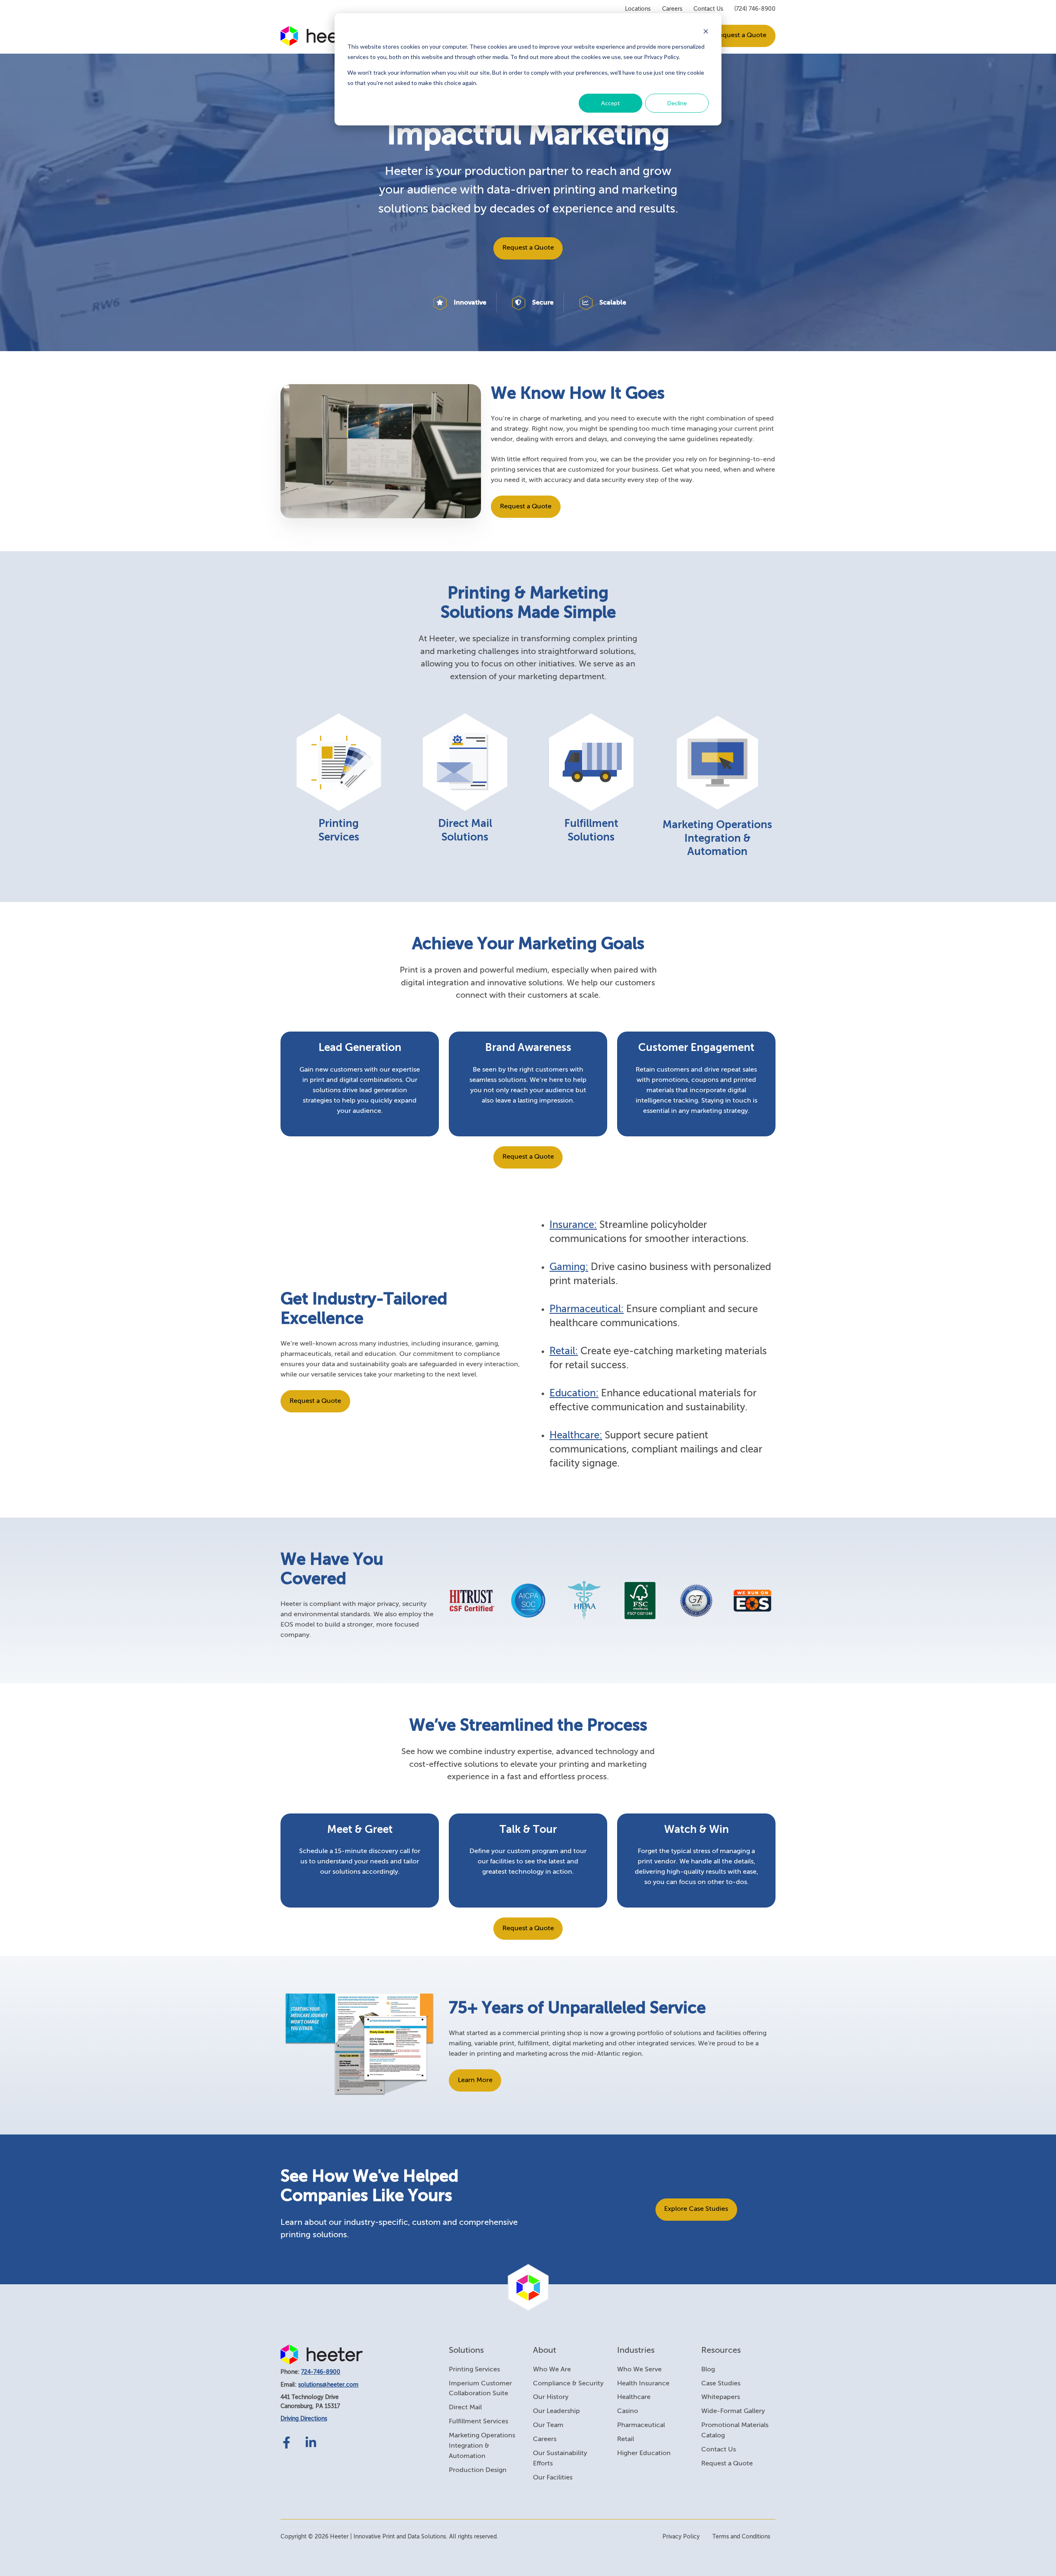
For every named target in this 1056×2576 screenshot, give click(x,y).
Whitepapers (721, 2397)
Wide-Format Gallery (733, 2411)
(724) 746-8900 (755, 9)
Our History (551, 2397)
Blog (708, 2370)
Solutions (466, 2351)
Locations (638, 9)
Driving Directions (304, 2419)
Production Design (478, 2470)
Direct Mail (465, 2408)
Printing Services (474, 2370)
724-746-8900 (321, 2372)
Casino (628, 2411)
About (544, 2351)
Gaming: (569, 1267)
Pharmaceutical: (587, 1309)
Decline (677, 103)
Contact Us (708, 9)
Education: (574, 1393)
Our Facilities (553, 2478)
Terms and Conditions (741, 2537)
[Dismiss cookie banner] (706, 31)
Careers (672, 9)
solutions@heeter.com (328, 2385)
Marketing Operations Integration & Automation (482, 2446)
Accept (610, 103)
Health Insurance (643, 2384)
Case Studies (721, 2384)
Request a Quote (741, 35)
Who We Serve (639, 2370)
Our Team (548, 2425)
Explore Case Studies (696, 2209)
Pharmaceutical (641, 2425)
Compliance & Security (568, 2384)
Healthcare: (576, 1436)
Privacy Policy (681, 2537)
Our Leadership (556, 2411)
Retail (626, 2439)
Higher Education (644, 2453)
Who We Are (552, 2370)
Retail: (564, 1351)
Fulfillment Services (478, 2422)
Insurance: (573, 1225)
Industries (636, 2351)
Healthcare (634, 2397)
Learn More (475, 2080)
